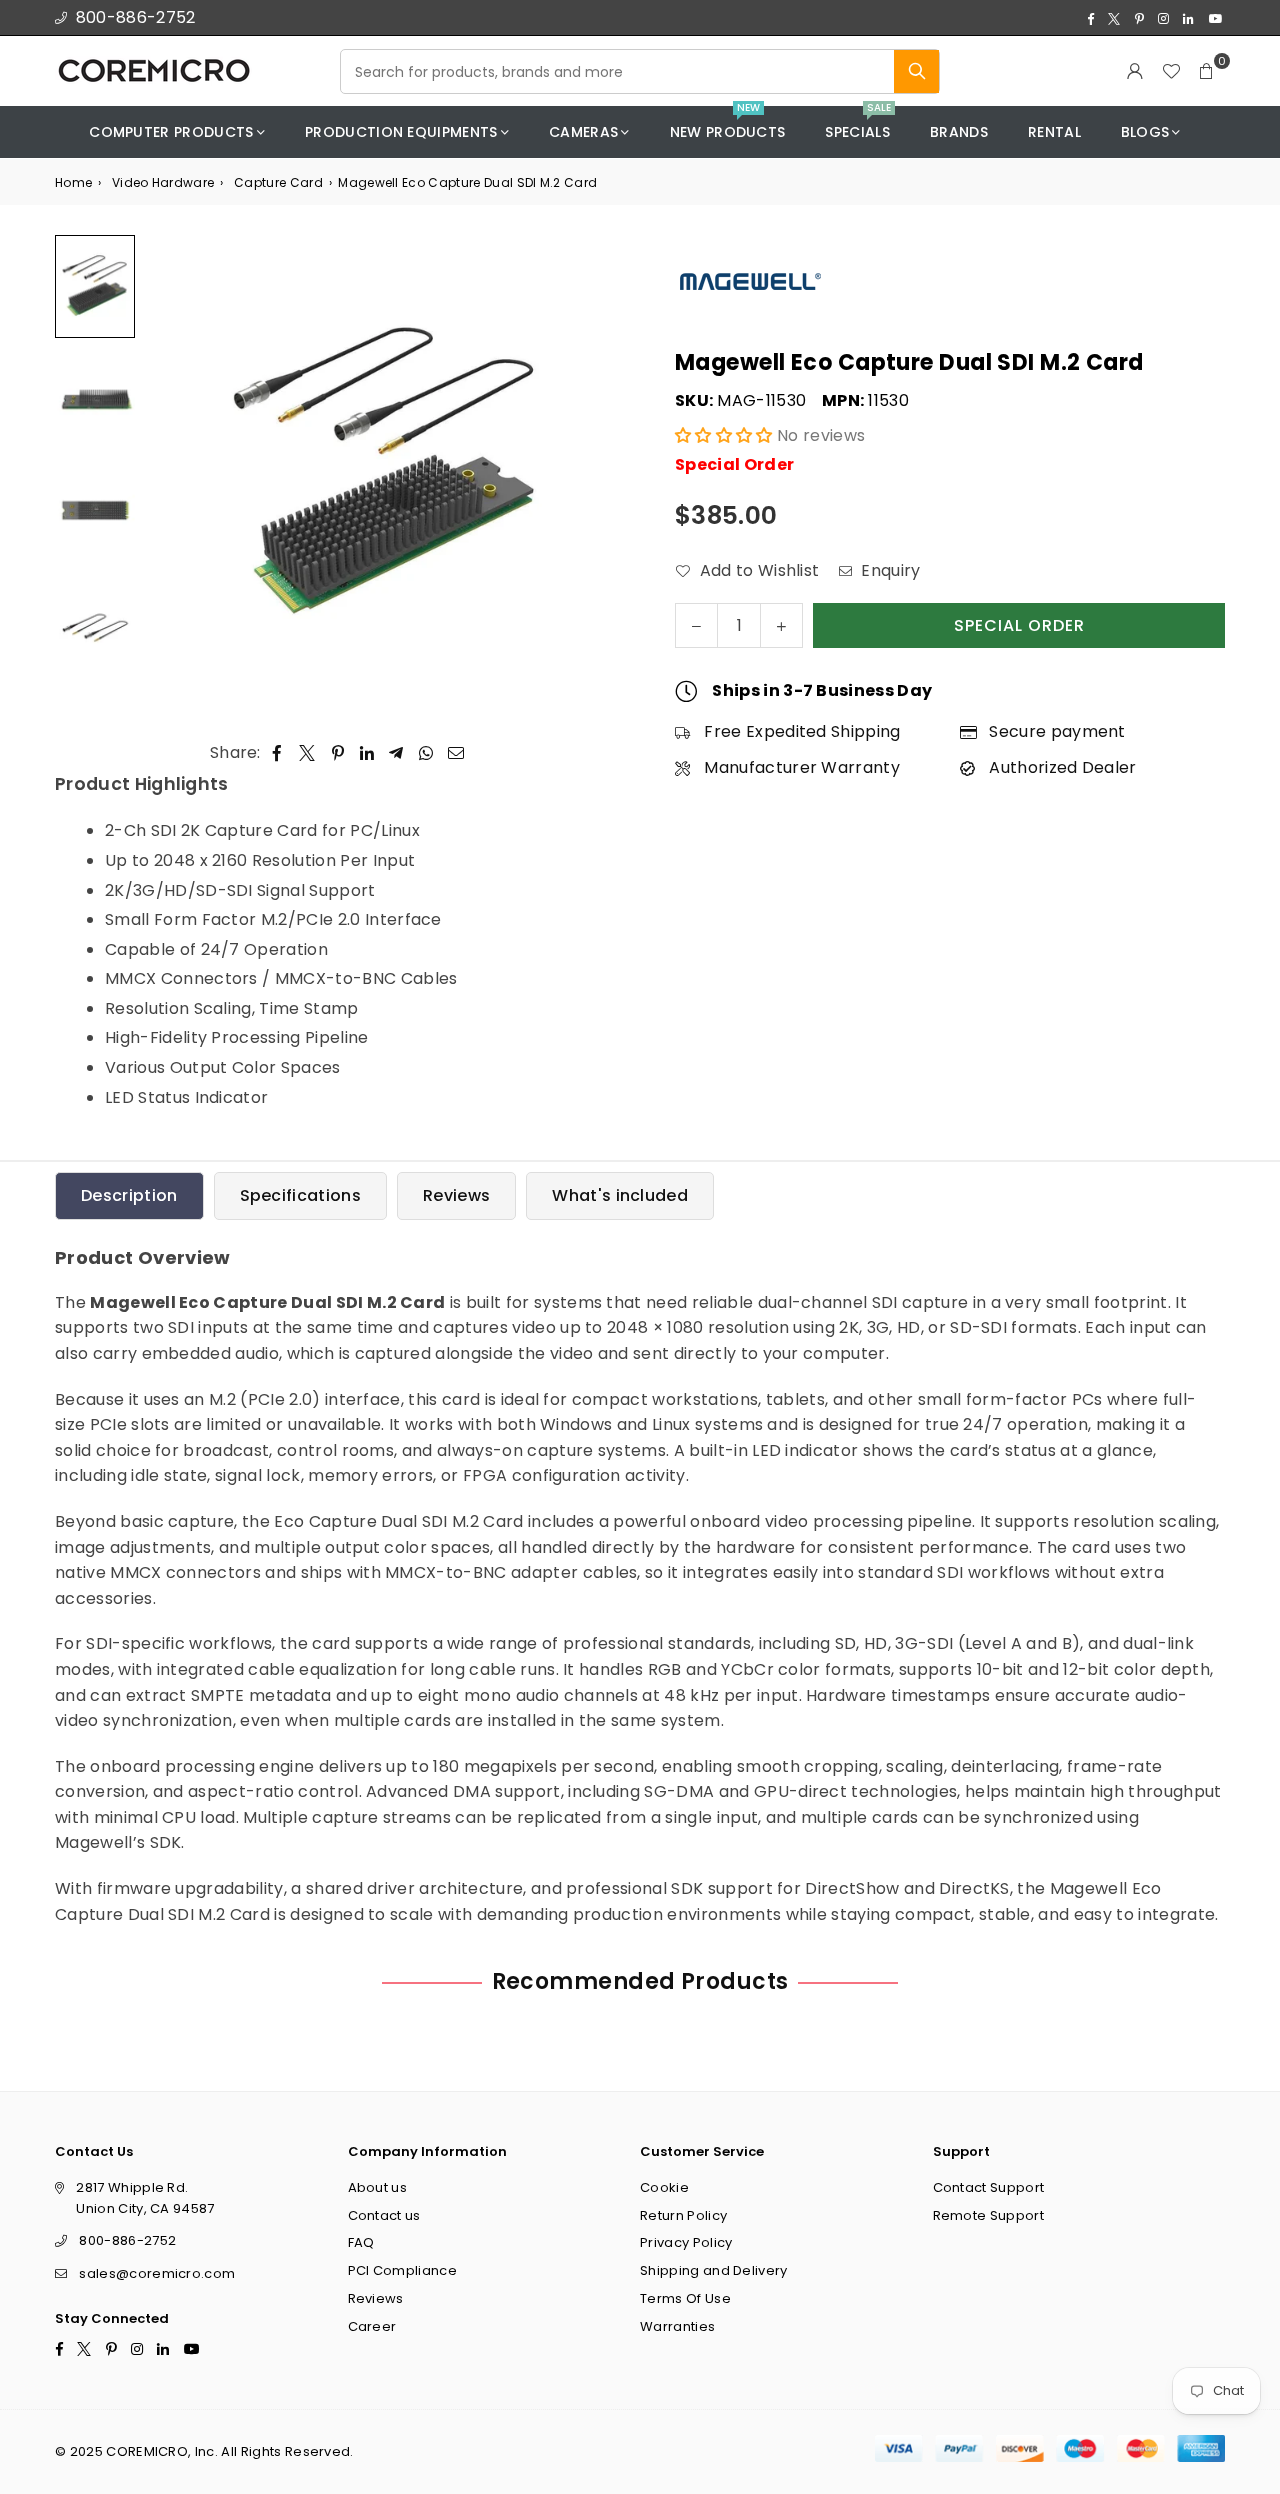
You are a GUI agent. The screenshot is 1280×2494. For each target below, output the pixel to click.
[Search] (916, 71)
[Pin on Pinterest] (338, 753)
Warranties (677, 2326)
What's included (620, 1195)
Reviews (456, 1195)
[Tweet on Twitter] (307, 753)
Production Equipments (401, 132)
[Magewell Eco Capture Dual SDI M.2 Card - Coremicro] (95, 286)
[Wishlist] (1171, 71)
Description (129, 1195)
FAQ (361, 2243)
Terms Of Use (685, 2298)
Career (372, 2326)
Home (73, 182)
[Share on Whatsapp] (426, 753)
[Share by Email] (456, 753)
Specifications (300, 1195)
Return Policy (683, 2215)
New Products (728, 124)
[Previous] (172, 474)
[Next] (597, 474)
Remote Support (988, 2215)
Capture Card (278, 182)
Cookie (664, 2187)
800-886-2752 (136, 17)
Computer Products (171, 132)
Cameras (583, 132)
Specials (857, 124)
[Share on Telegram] (396, 753)
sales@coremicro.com (157, 2273)
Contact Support (989, 2187)
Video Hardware (163, 182)
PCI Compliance (402, 2270)
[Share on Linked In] (367, 753)
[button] (1207, 71)
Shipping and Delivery (714, 2270)
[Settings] (1135, 71)
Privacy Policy (686, 2243)
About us (378, 2187)
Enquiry (889, 570)
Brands (959, 132)
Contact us (384, 2215)
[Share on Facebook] (277, 753)
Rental (1054, 132)
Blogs (1145, 132)
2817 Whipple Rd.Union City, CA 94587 (145, 2198)
